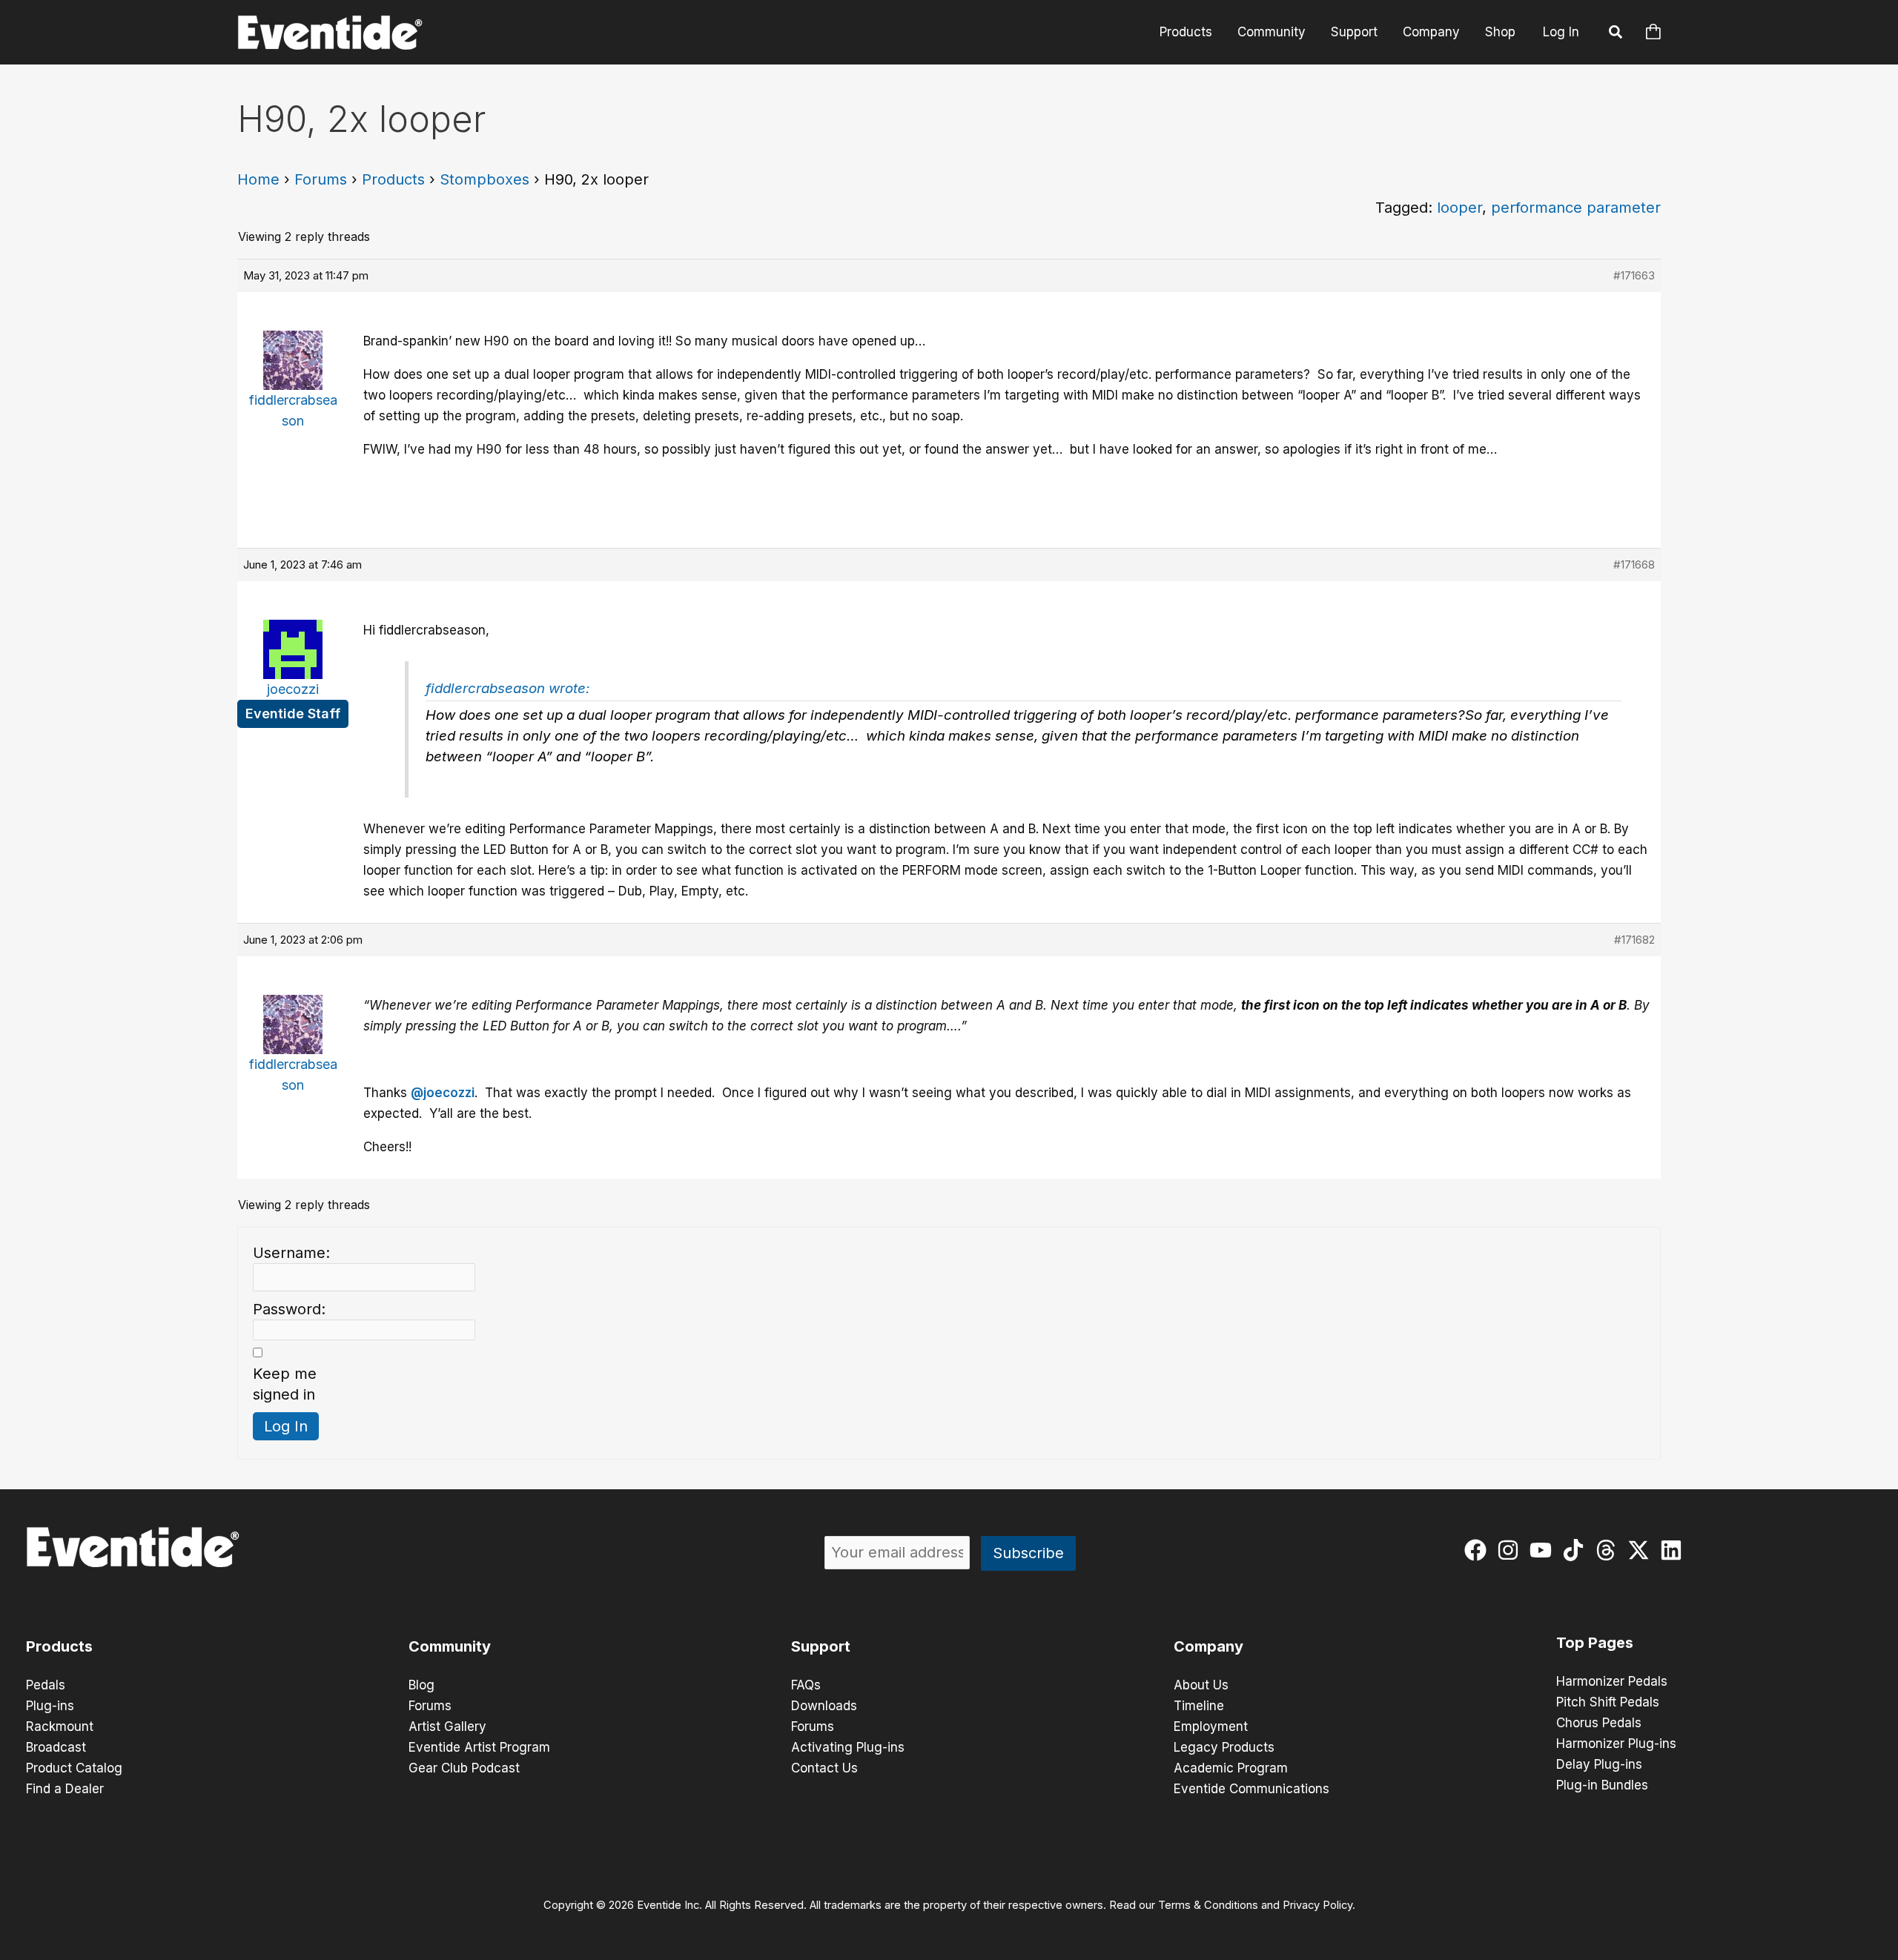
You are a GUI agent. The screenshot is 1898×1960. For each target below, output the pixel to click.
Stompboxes (485, 179)
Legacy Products (1224, 1747)
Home (258, 179)
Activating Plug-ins (848, 1747)
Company (1431, 32)
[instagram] (1511, 1550)
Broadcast (56, 1747)
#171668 (1634, 565)
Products (1186, 32)
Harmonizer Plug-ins (1616, 1744)
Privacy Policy (1317, 1905)
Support (1354, 32)
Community (1272, 32)
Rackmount (60, 1726)
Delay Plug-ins (1599, 1764)
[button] (1616, 34)
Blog (421, 1685)
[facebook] (1479, 1550)
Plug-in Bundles (1602, 1785)
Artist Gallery (447, 1726)
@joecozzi (443, 1093)
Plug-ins (50, 1706)
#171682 (1634, 940)
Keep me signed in (285, 1384)
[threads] (1609, 1550)
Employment (1211, 1726)
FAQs (806, 1685)
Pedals (46, 1685)
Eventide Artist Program (479, 1747)
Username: (291, 1253)
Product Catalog (74, 1768)
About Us (1201, 1685)
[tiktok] (1577, 1550)
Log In (1561, 32)
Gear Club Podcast (464, 1768)
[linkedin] (1674, 1550)
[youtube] (1544, 1550)
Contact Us (824, 1768)
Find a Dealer (65, 1789)
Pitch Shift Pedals (1608, 1702)
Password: (289, 1309)
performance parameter (1576, 208)
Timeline (1199, 1706)
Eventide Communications (1251, 1789)
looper (1459, 208)
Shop (1500, 32)
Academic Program (1231, 1768)
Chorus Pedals (1599, 1723)
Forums (321, 179)
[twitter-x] (1642, 1550)
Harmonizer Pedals (1612, 1681)
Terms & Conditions (1208, 1905)
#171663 (1634, 275)
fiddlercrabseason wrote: (507, 688)
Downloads (824, 1706)
